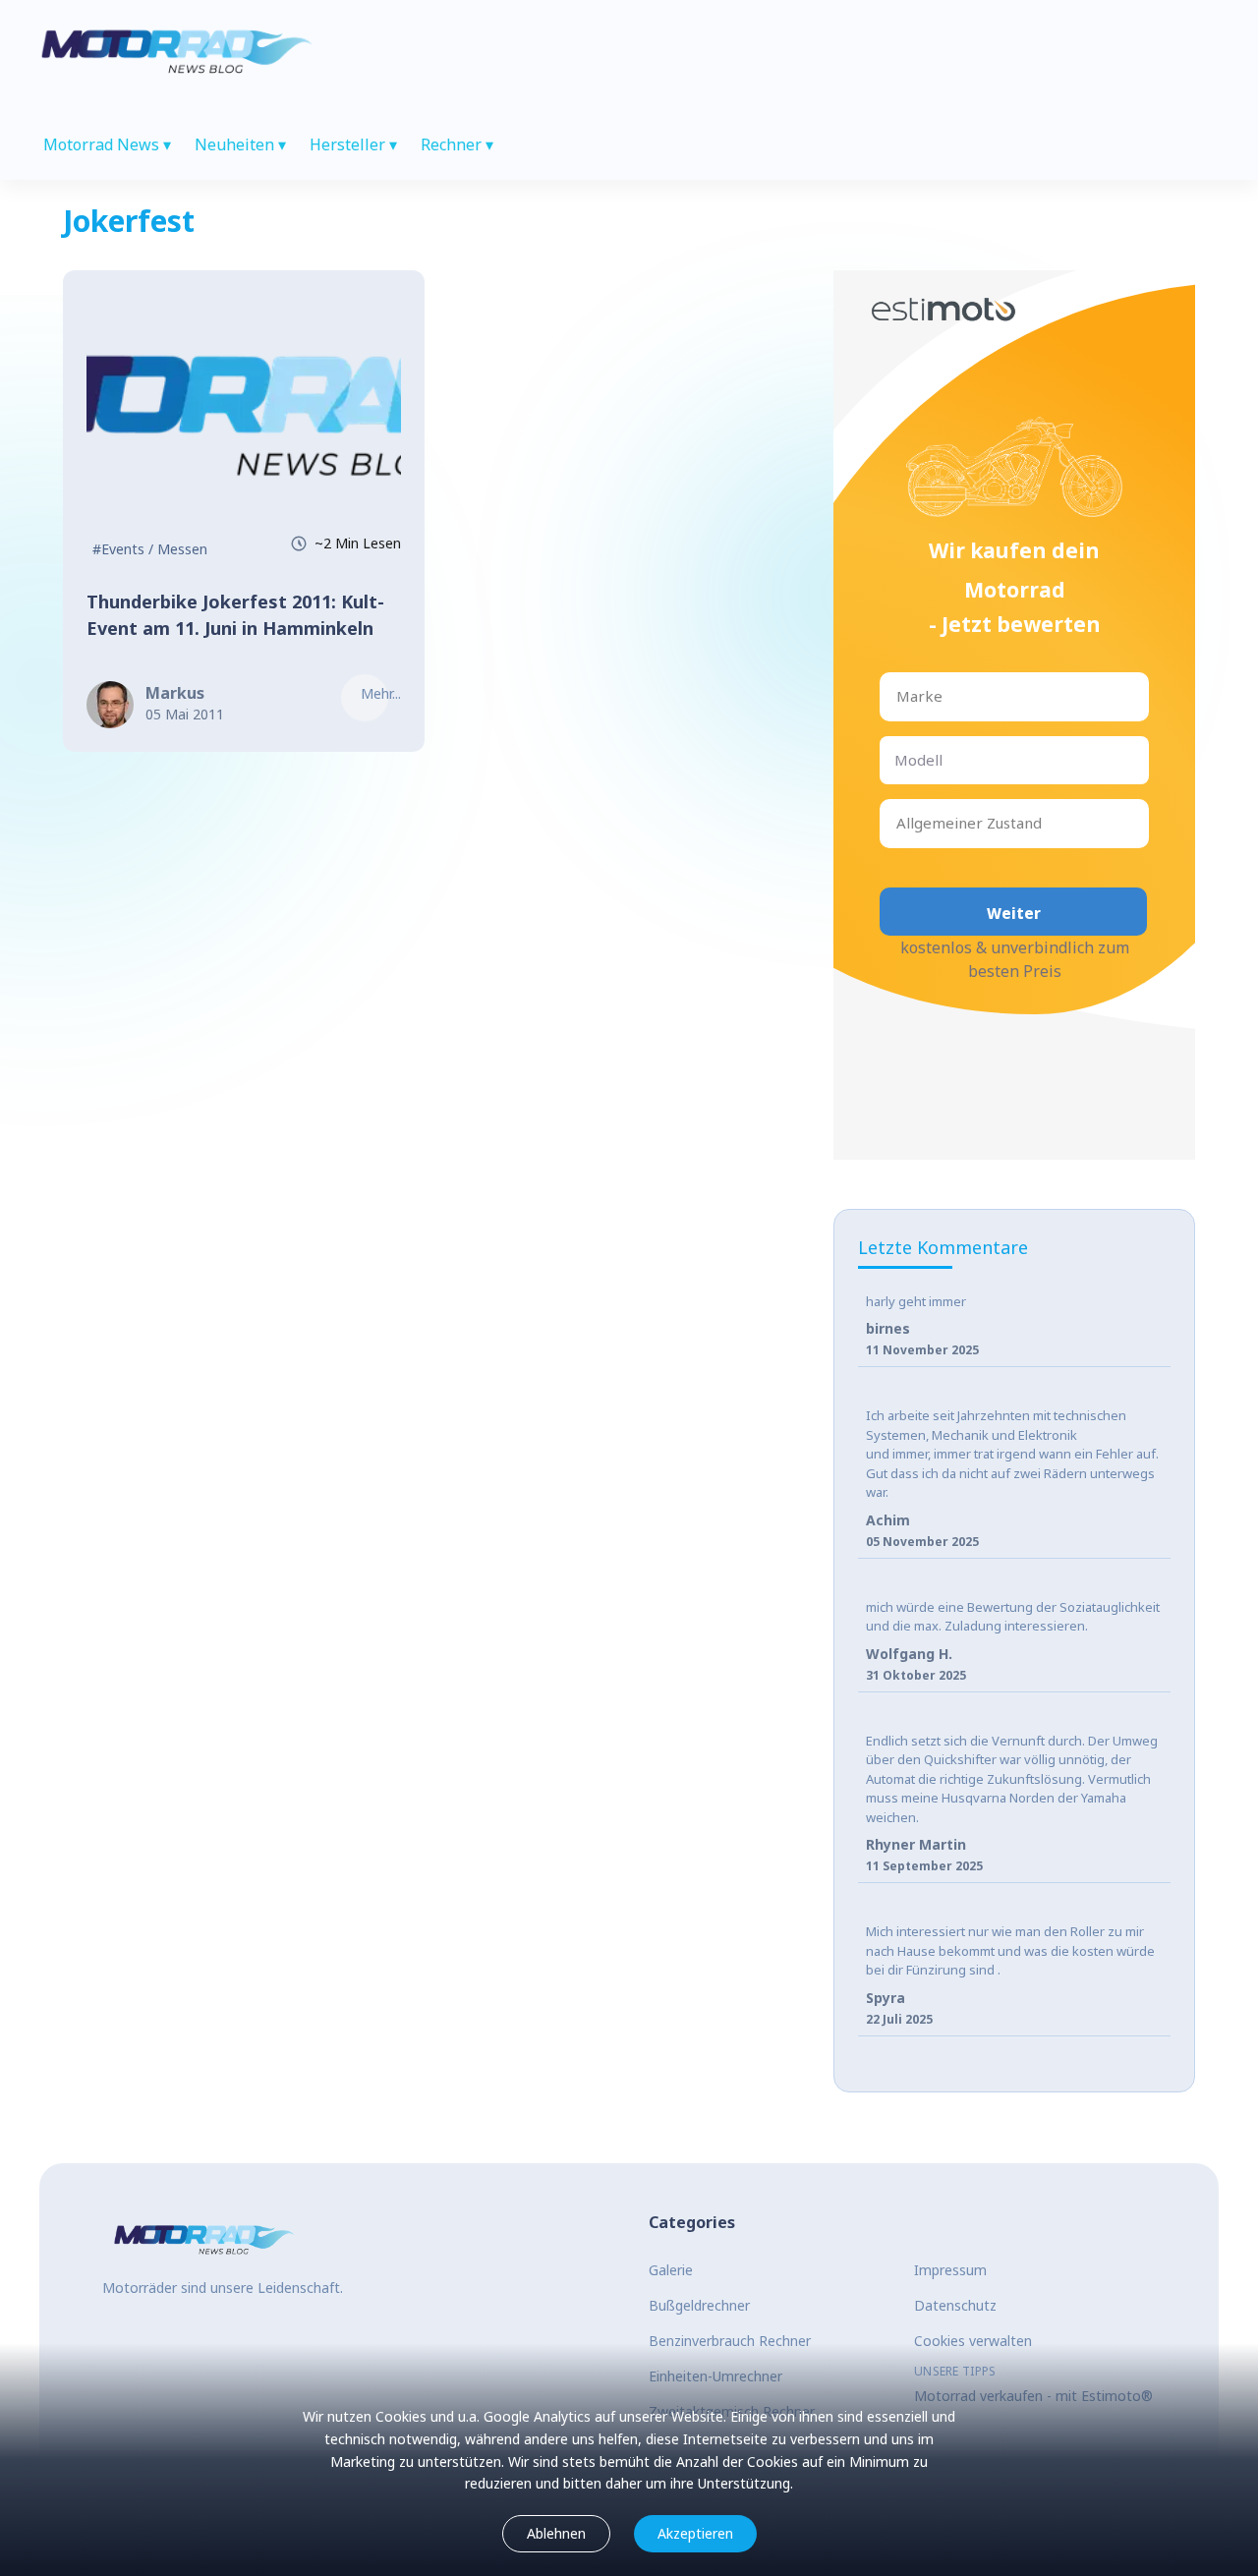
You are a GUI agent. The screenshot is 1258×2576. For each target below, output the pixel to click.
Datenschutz (955, 2305)
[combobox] (898, 696)
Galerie (671, 2270)
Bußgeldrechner (699, 2305)
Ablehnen (556, 2533)
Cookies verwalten (973, 2341)
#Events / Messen (150, 549)
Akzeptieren (695, 2533)
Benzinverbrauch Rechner (730, 2341)
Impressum (950, 2270)
